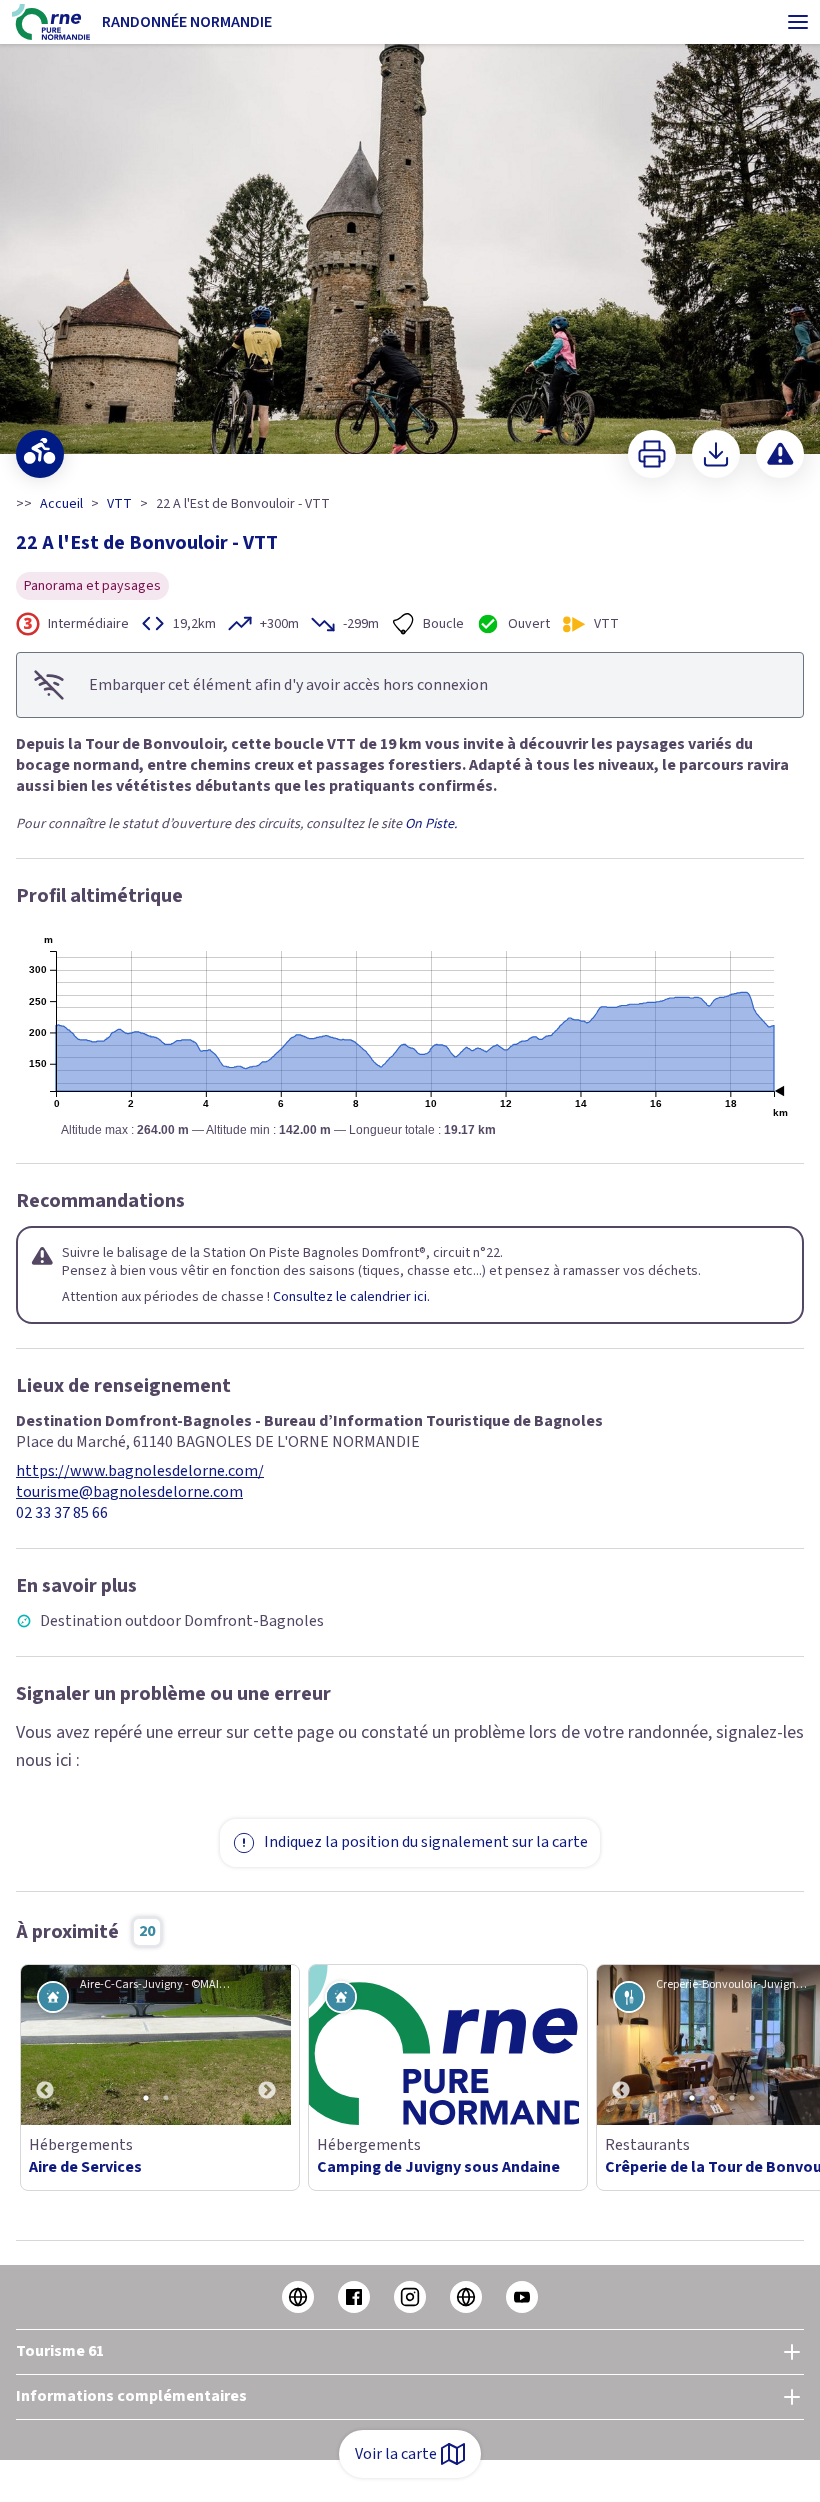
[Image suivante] (267, 2045)
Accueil (61, 504)
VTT (119, 504)
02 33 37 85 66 (62, 1513)
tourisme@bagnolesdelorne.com (129, 1492)
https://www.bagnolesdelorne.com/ (140, 1471)
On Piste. (431, 824)
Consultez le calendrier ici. (351, 1297)
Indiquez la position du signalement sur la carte (426, 1842)
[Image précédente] (45, 2045)
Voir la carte (396, 2454)
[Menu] (798, 22)
